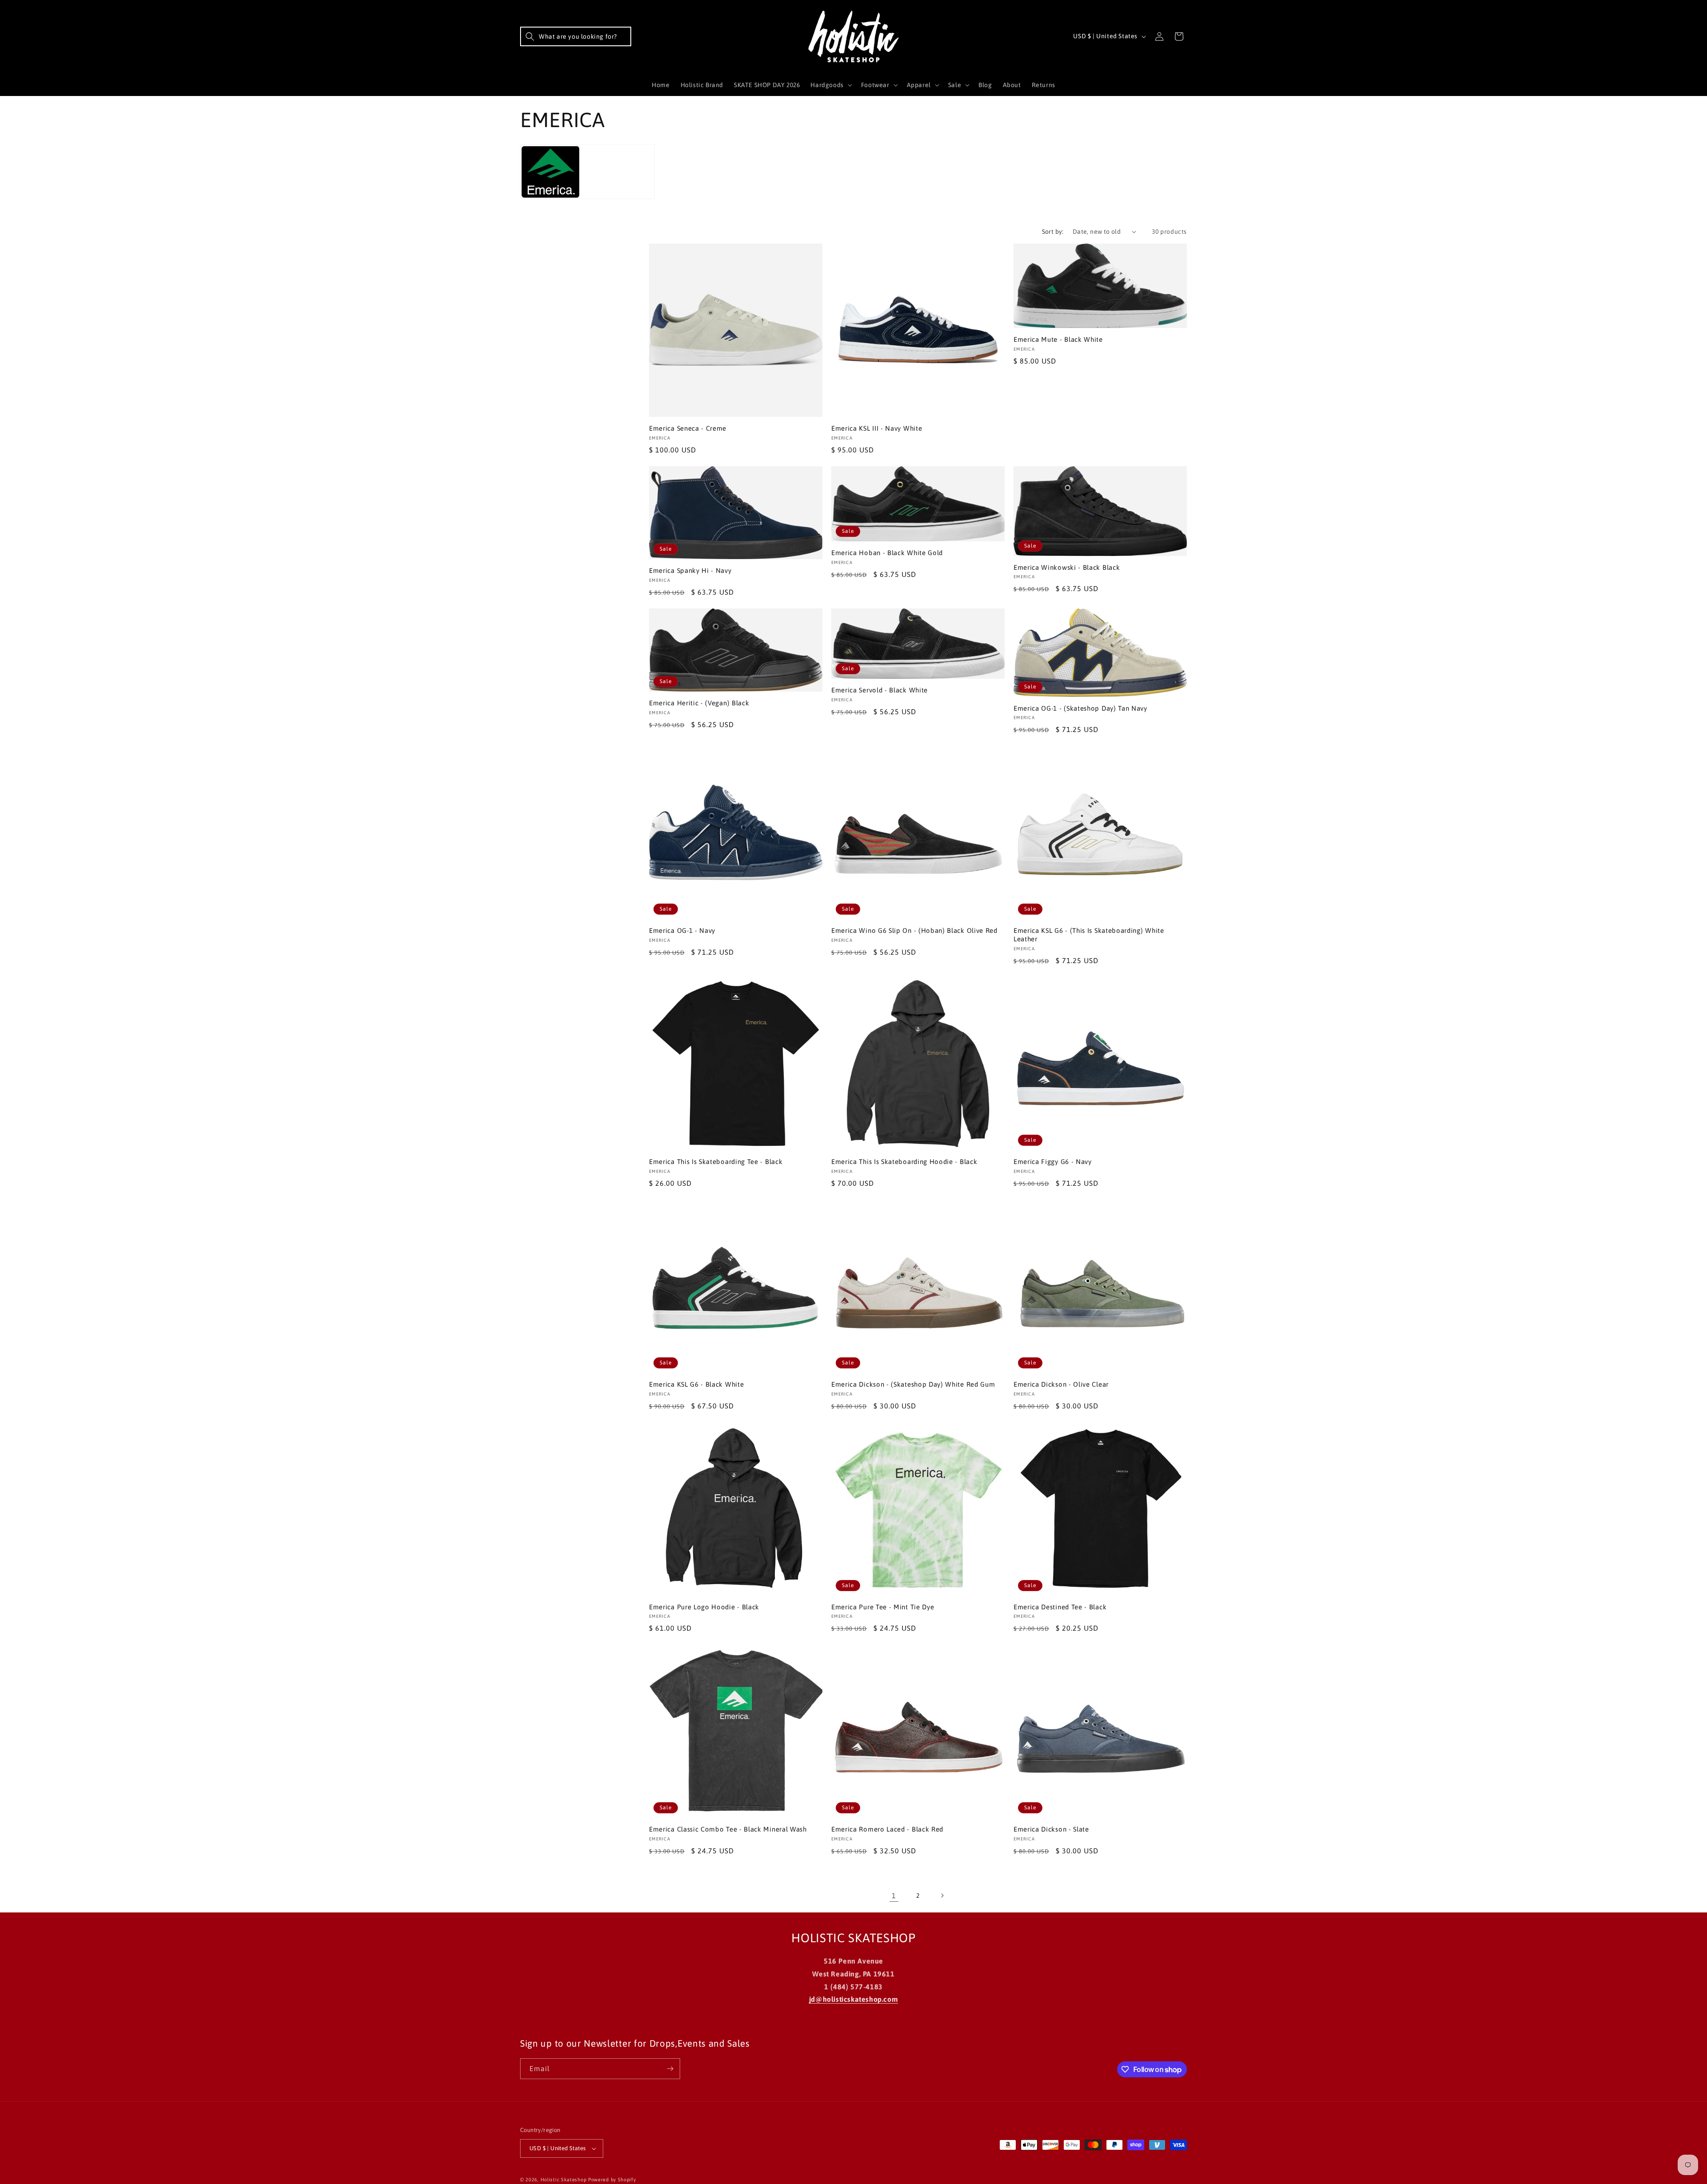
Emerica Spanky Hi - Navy (690, 570)
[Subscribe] (670, 2069)
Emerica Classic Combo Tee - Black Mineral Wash (728, 1829)
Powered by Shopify (612, 2180)
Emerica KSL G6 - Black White (696, 1384)
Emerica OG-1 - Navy (682, 930)
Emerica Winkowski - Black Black (1067, 567)
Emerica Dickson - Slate (1051, 1829)
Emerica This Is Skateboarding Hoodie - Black (904, 1162)
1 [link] (894, 1896)
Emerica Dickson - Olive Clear (1061, 1384)
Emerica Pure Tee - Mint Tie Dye (883, 1607)
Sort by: (1053, 232)
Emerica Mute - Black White (1058, 339)
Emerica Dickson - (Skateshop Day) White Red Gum (913, 1384)
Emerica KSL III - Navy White (877, 428)
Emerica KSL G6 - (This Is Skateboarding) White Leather (1089, 935)
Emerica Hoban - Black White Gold (887, 553)
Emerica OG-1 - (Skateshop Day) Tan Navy (1080, 708)
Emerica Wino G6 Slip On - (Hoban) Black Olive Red (914, 930)
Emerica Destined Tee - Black (1060, 1607)
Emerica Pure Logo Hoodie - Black (704, 1607)
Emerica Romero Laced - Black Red (887, 1829)
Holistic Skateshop (564, 2180)
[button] (576, 36)
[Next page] (942, 1896)
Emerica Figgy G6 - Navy (1053, 1162)
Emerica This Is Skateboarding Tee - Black (716, 1162)
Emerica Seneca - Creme (688, 428)
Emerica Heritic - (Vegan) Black (699, 703)
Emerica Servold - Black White (880, 690)
